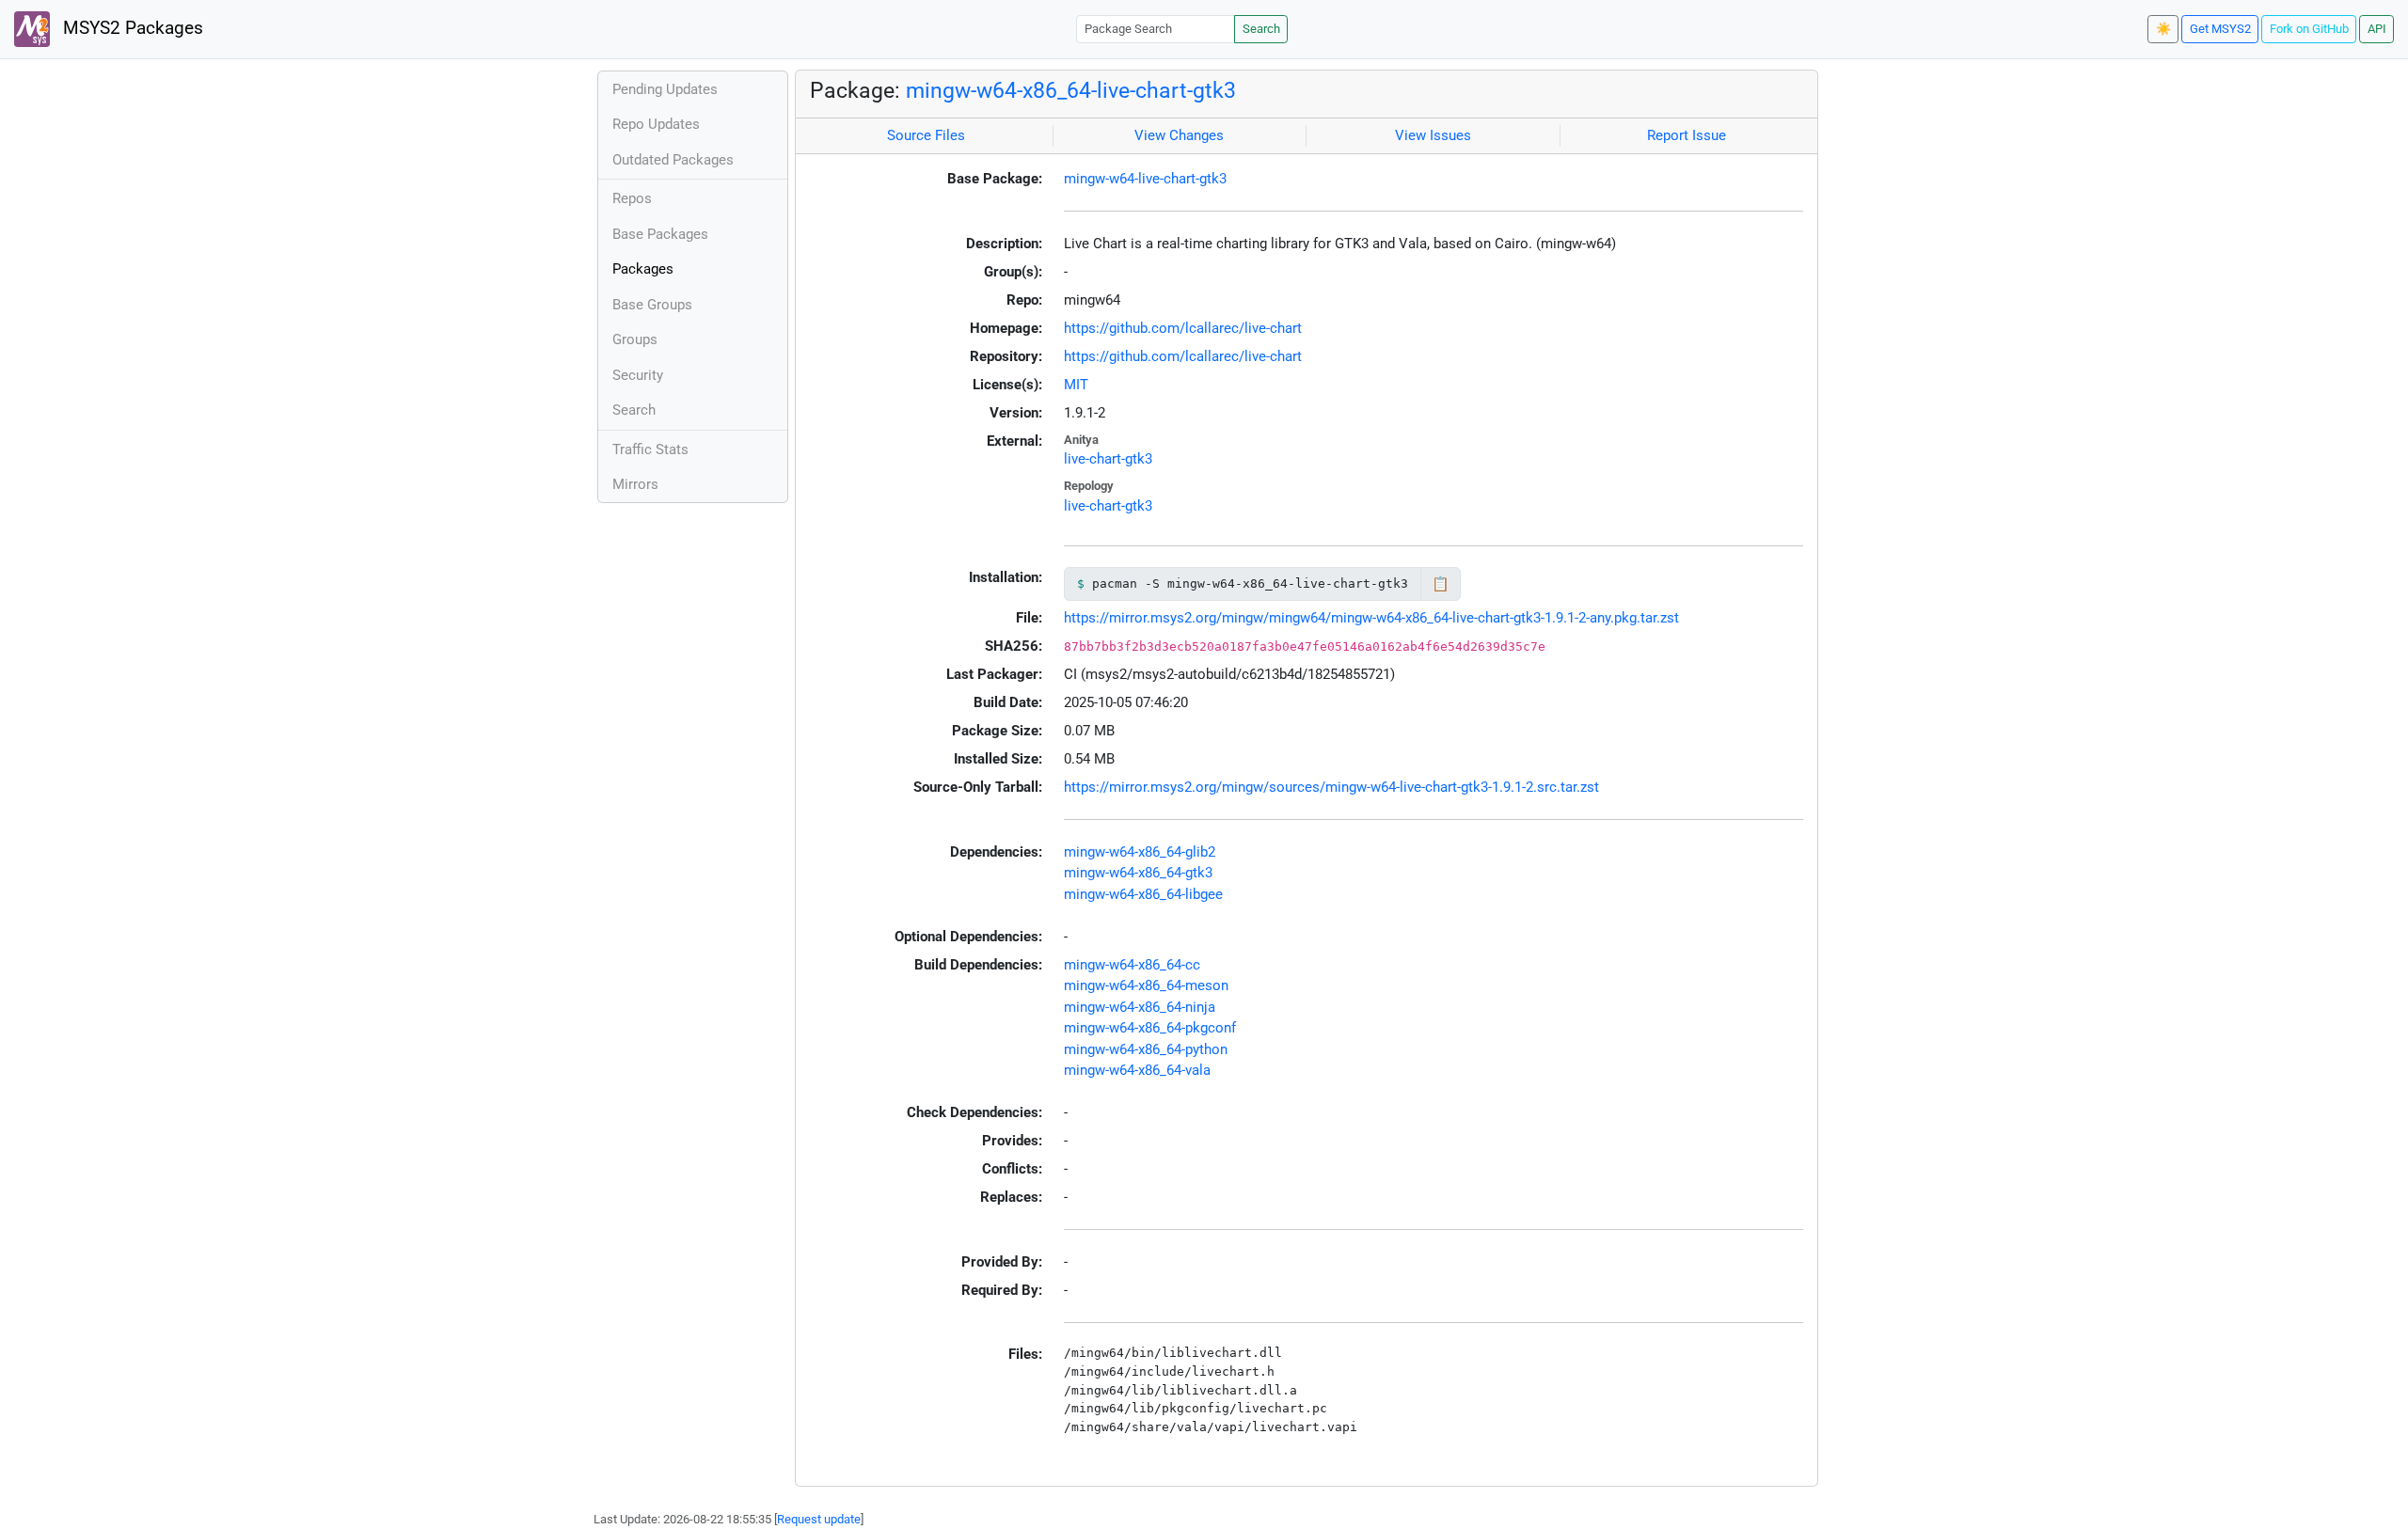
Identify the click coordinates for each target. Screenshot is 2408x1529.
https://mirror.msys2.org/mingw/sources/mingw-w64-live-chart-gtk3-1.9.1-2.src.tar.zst (1331, 787)
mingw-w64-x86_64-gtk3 (1138, 873)
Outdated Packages (673, 160)
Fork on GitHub (2309, 29)
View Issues (1433, 135)
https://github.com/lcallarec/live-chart (1183, 328)
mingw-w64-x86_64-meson (1146, 985)
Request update (819, 1519)
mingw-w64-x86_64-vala (1137, 1070)
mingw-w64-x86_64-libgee (1143, 894)
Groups (635, 339)
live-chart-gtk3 (1108, 459)
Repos (632, 198)
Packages (643, 269)
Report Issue (1687, 135)
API (2377, 29)
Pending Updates (665, 89)
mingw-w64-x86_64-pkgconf (1150, 1028)
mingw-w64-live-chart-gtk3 (1145, 179)
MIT (1076, 385)
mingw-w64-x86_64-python (1146, 1049)
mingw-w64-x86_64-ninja (1140, 1007)
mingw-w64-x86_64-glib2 (1140, 852)
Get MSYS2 (2220, 29)
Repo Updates (656, 124)
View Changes (1179, 135)
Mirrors (635, 484)
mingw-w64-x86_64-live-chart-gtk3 (1071, 90)
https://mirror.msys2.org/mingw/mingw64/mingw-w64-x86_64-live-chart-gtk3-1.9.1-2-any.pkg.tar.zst (1371, 618)
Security (638, 375)
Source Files (926, 135)
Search (1261, 29)
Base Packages (660, 234)
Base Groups (652, 305)
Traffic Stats (650, 449)
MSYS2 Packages (131, 28)
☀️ (2163, 29)
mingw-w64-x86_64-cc (1132, 965)
